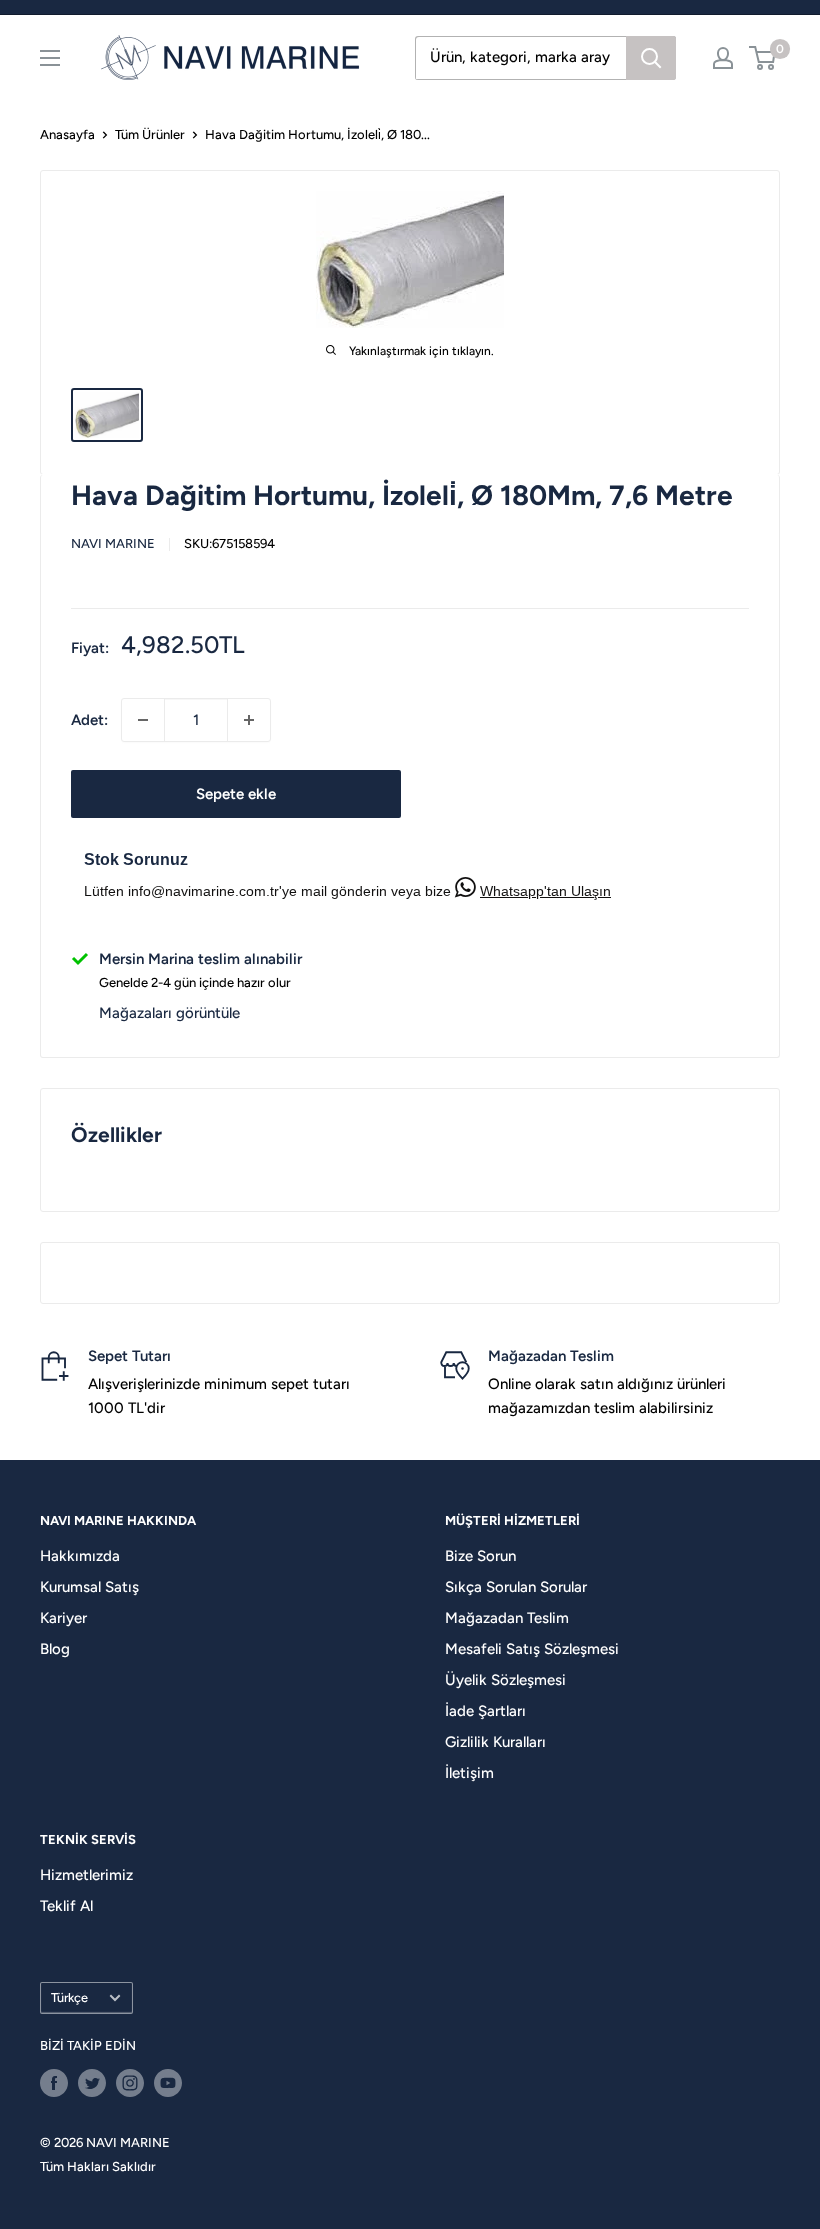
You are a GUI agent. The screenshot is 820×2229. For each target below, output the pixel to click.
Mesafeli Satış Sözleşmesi (532, 1649)
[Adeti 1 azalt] (143, 720)
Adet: (89, 720)
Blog (55, 1649)
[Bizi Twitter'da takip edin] (92, 2083)
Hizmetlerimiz (86, 1875)
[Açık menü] (50, 58)
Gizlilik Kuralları (495, 1742)
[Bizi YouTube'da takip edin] (168, 2083)
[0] (763, 58)
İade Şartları (485, 1711)
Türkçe (69, 1997)
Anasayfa (67, 134)
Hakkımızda (80, 1556)
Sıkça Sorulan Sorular (516, 1587)
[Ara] (651, 58)
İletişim (469, 1773)
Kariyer (63, 1618)
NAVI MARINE (113, 543)
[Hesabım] (723, 58)
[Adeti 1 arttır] (249, 720)
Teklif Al (66, 1906)
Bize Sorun (480, 1556)
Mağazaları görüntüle (169, 1013)
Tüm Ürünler (150, 134)
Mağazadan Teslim (507, 1618)
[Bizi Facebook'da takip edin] (54, 2083)
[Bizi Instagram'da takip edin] (130, 2083)
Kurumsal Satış (89, 1587)
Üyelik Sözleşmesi (505, 1680)
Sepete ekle (236, 794)
